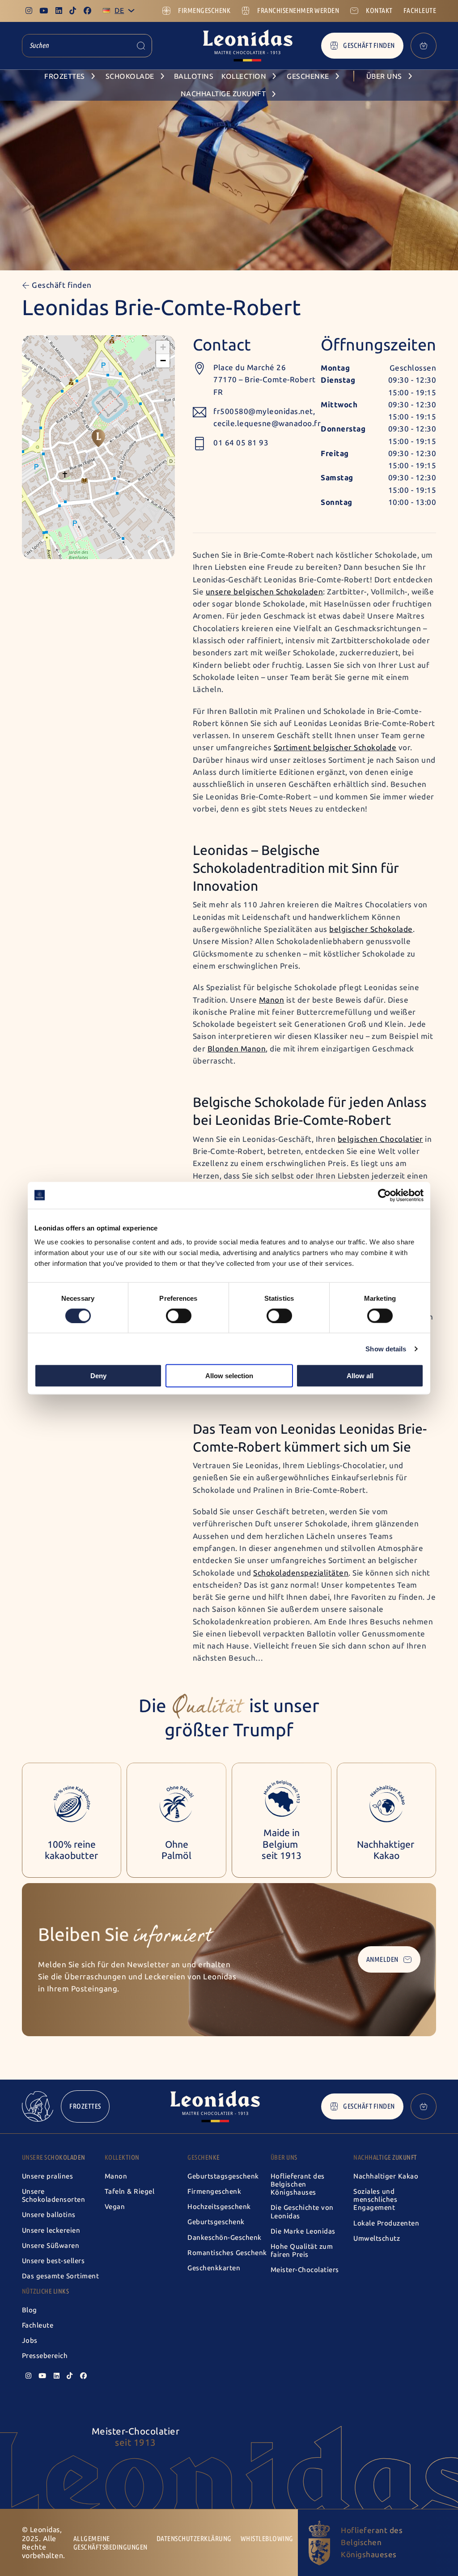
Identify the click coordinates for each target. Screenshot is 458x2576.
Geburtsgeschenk (216, 2222)
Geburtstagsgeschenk (223, 2176)
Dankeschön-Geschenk (225, 2238)
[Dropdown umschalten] (131, 11)
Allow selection (229, 1376)
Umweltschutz (377, 2239)
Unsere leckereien (51, 2230)
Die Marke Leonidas (303, 2231)
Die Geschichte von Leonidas (302, 2212)
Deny (98, 1376)
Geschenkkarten (214, 2268)
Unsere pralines (48, 2176)
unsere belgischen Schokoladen (265, 592)
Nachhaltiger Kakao (386, 2176)
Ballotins (194, 76)
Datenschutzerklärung (194, 2539)
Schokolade (130, 76)
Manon (272, 1000)
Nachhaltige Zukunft (385, 2157)
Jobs (30, 2341)
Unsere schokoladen (54, 2157)
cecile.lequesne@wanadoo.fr (267, 423)
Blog (30, 2310)
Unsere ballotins (49, 2215)
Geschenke (204, 2157)
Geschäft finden (369, 45)
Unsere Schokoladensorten (54, 2196)
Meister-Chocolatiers (305, 2270)
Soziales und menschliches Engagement (375, 2200)
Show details (386, 1348)
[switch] (179, 1316)
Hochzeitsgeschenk (219, 2207)
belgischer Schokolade (371, 929)
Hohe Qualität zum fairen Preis (302, 2251)
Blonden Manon (237, 1049)
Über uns (284, 2157)
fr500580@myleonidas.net (263, 411)
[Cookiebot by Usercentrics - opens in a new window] (384, 1195)
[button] (98, 438)
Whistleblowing (267, 2539)
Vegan (115, 2207)
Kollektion (122, 2157)
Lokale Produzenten (386, 2223)
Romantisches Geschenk (227, 2253)
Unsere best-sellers (53, 2261)
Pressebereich (45, 2356)
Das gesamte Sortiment (61, 2276)
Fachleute (38, 2325)
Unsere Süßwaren (51, 2246)
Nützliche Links (46, 2291)
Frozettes (85, 2106)
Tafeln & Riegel (130, 2192)
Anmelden (382, 1959)
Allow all (360, 1376)
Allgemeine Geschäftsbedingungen (110, 2543)
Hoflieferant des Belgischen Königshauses (298, 2184)
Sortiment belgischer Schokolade (335, 748)
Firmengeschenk (214, 2192)
